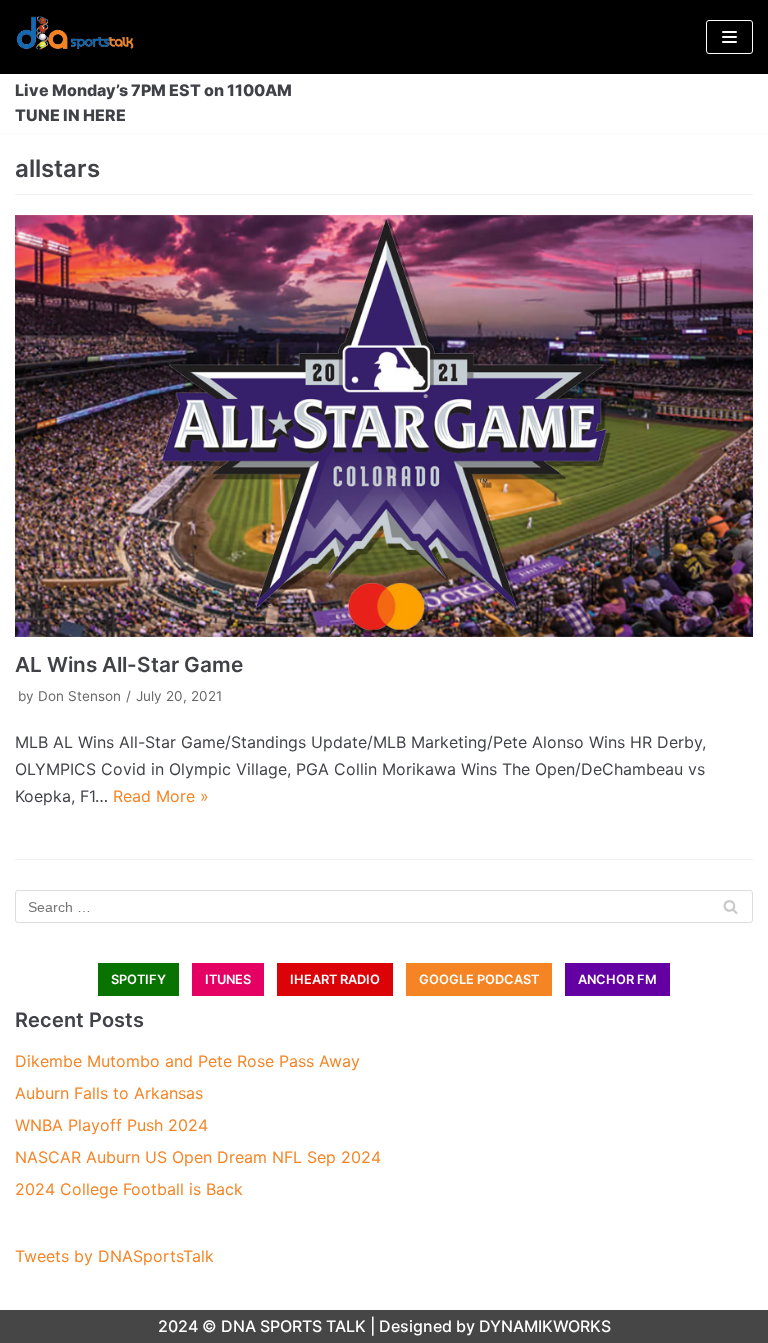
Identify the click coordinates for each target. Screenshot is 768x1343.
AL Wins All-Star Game (129, 664)
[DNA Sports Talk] (75, 37)
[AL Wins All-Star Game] (384, 425)
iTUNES (228, 979)
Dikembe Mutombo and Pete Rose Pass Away (187, 1061)
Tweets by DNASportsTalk (114, 1256)
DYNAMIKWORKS (545, 1326)
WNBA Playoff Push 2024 (111, 1125)
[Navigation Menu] (729, 37)
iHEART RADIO (335, 979)
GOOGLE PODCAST (479, 979)
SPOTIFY (138, 979)
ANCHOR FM (617, 979)
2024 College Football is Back (129, 1189)
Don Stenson (79, 696)
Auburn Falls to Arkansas (109, 1093)
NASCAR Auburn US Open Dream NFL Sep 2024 (198, 1157)
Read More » (161, 796)
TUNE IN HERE (70, 115)
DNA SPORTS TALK (293, 1326)
